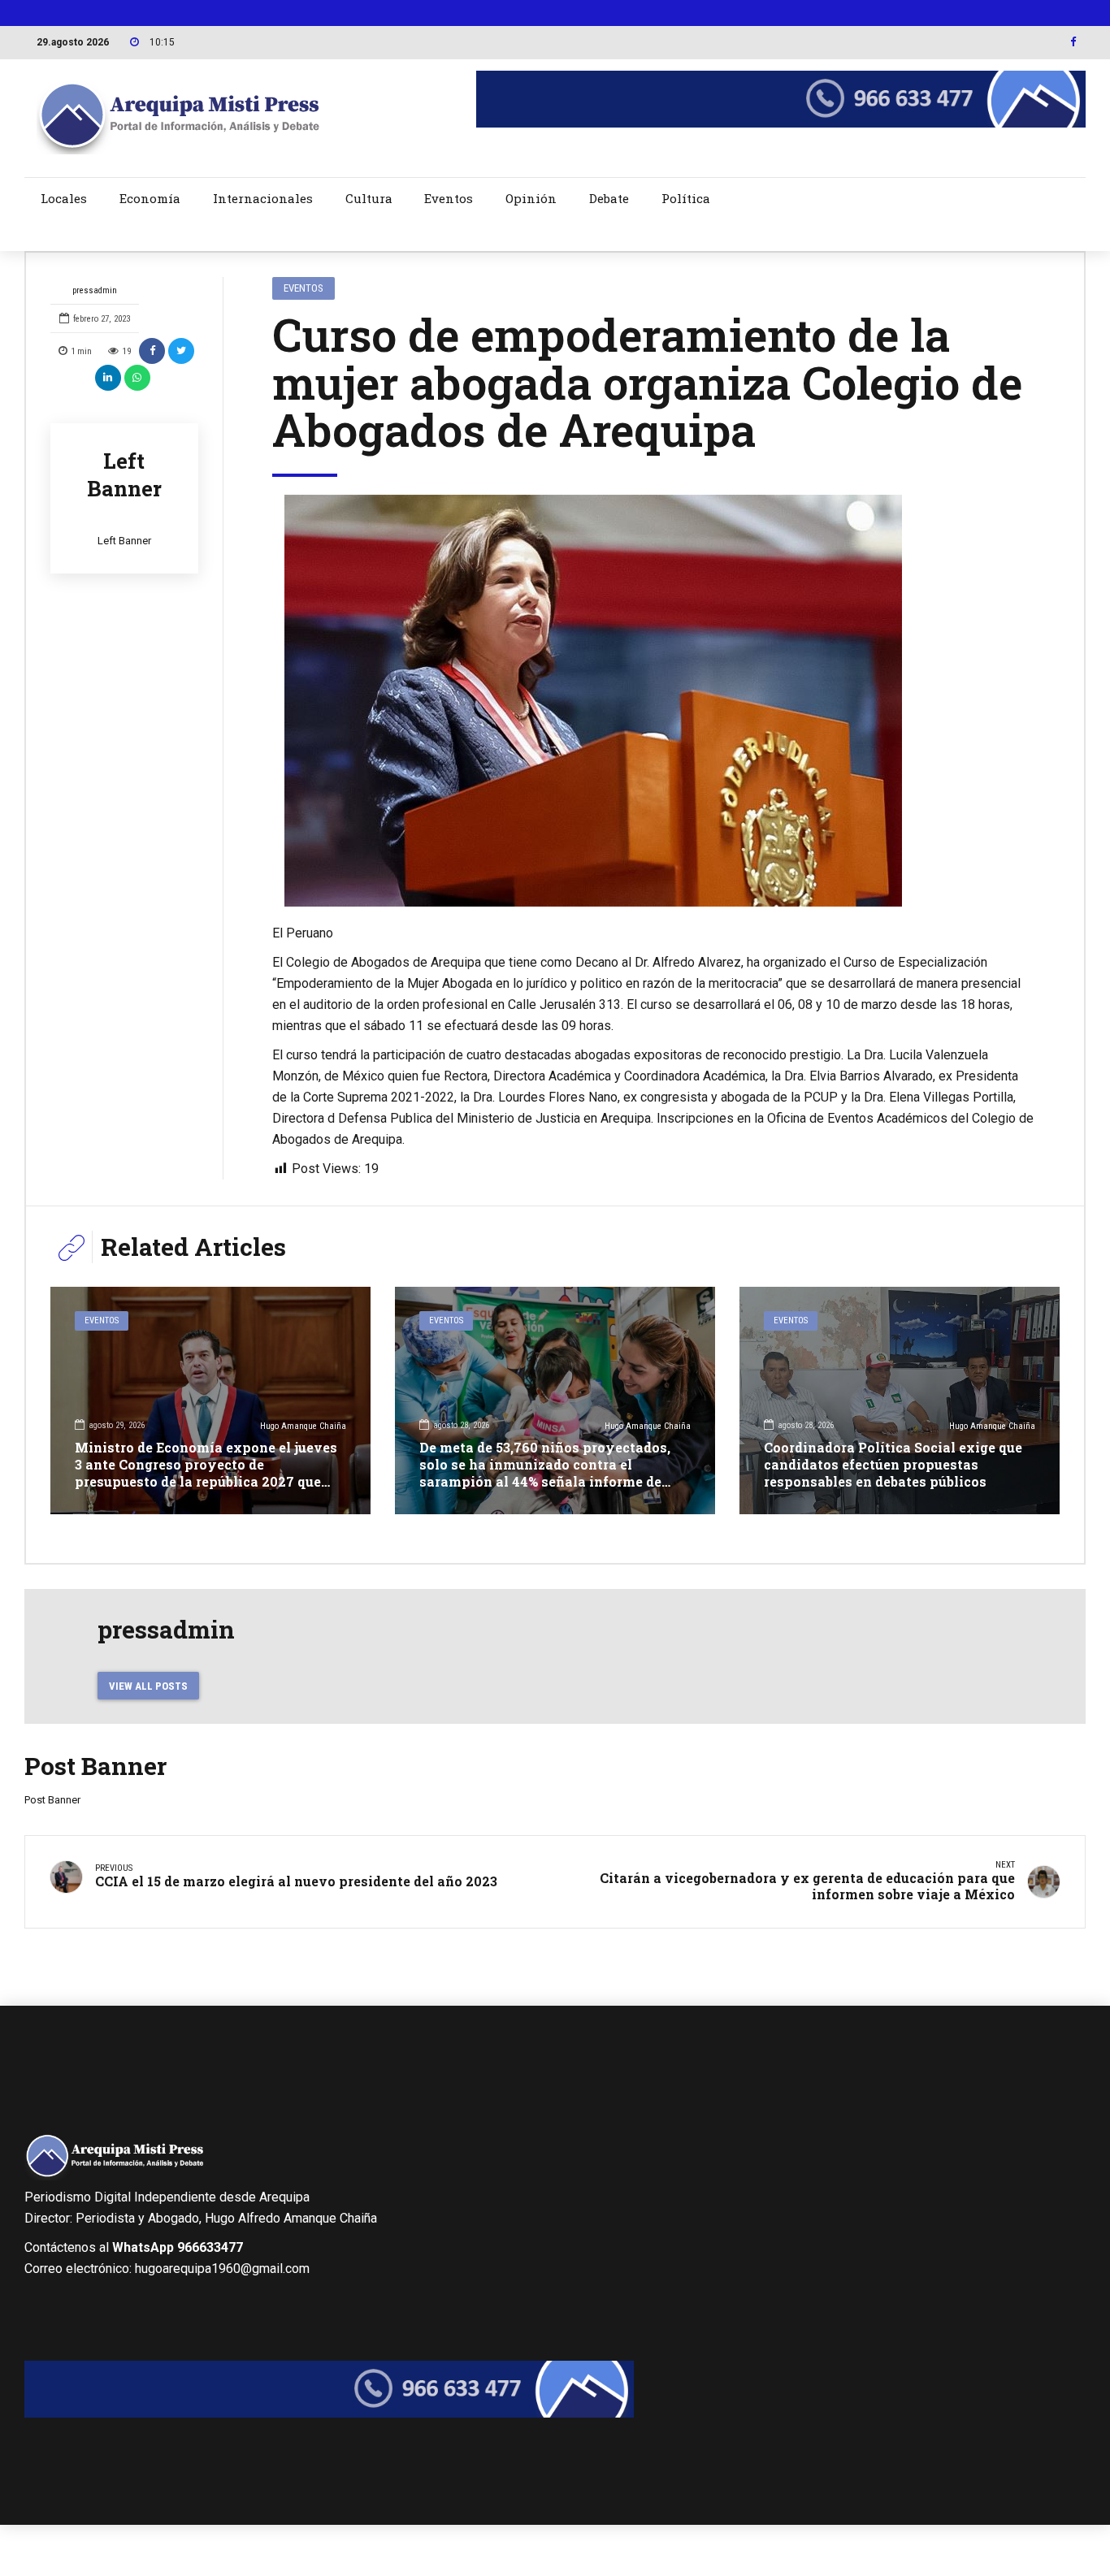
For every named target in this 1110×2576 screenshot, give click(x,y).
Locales (64, 198)
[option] (654, 701)
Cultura (369, 198)
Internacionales (263, 198)
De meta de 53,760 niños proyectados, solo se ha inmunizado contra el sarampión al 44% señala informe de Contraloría (545, 1472)
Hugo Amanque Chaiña (303, 1426)
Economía (150, 198)
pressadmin (95, 290)
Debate (609, 198)
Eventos (449, 198)
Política (686, 198)
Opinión (531, 198)
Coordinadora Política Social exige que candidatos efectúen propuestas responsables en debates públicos (893, 1464)
